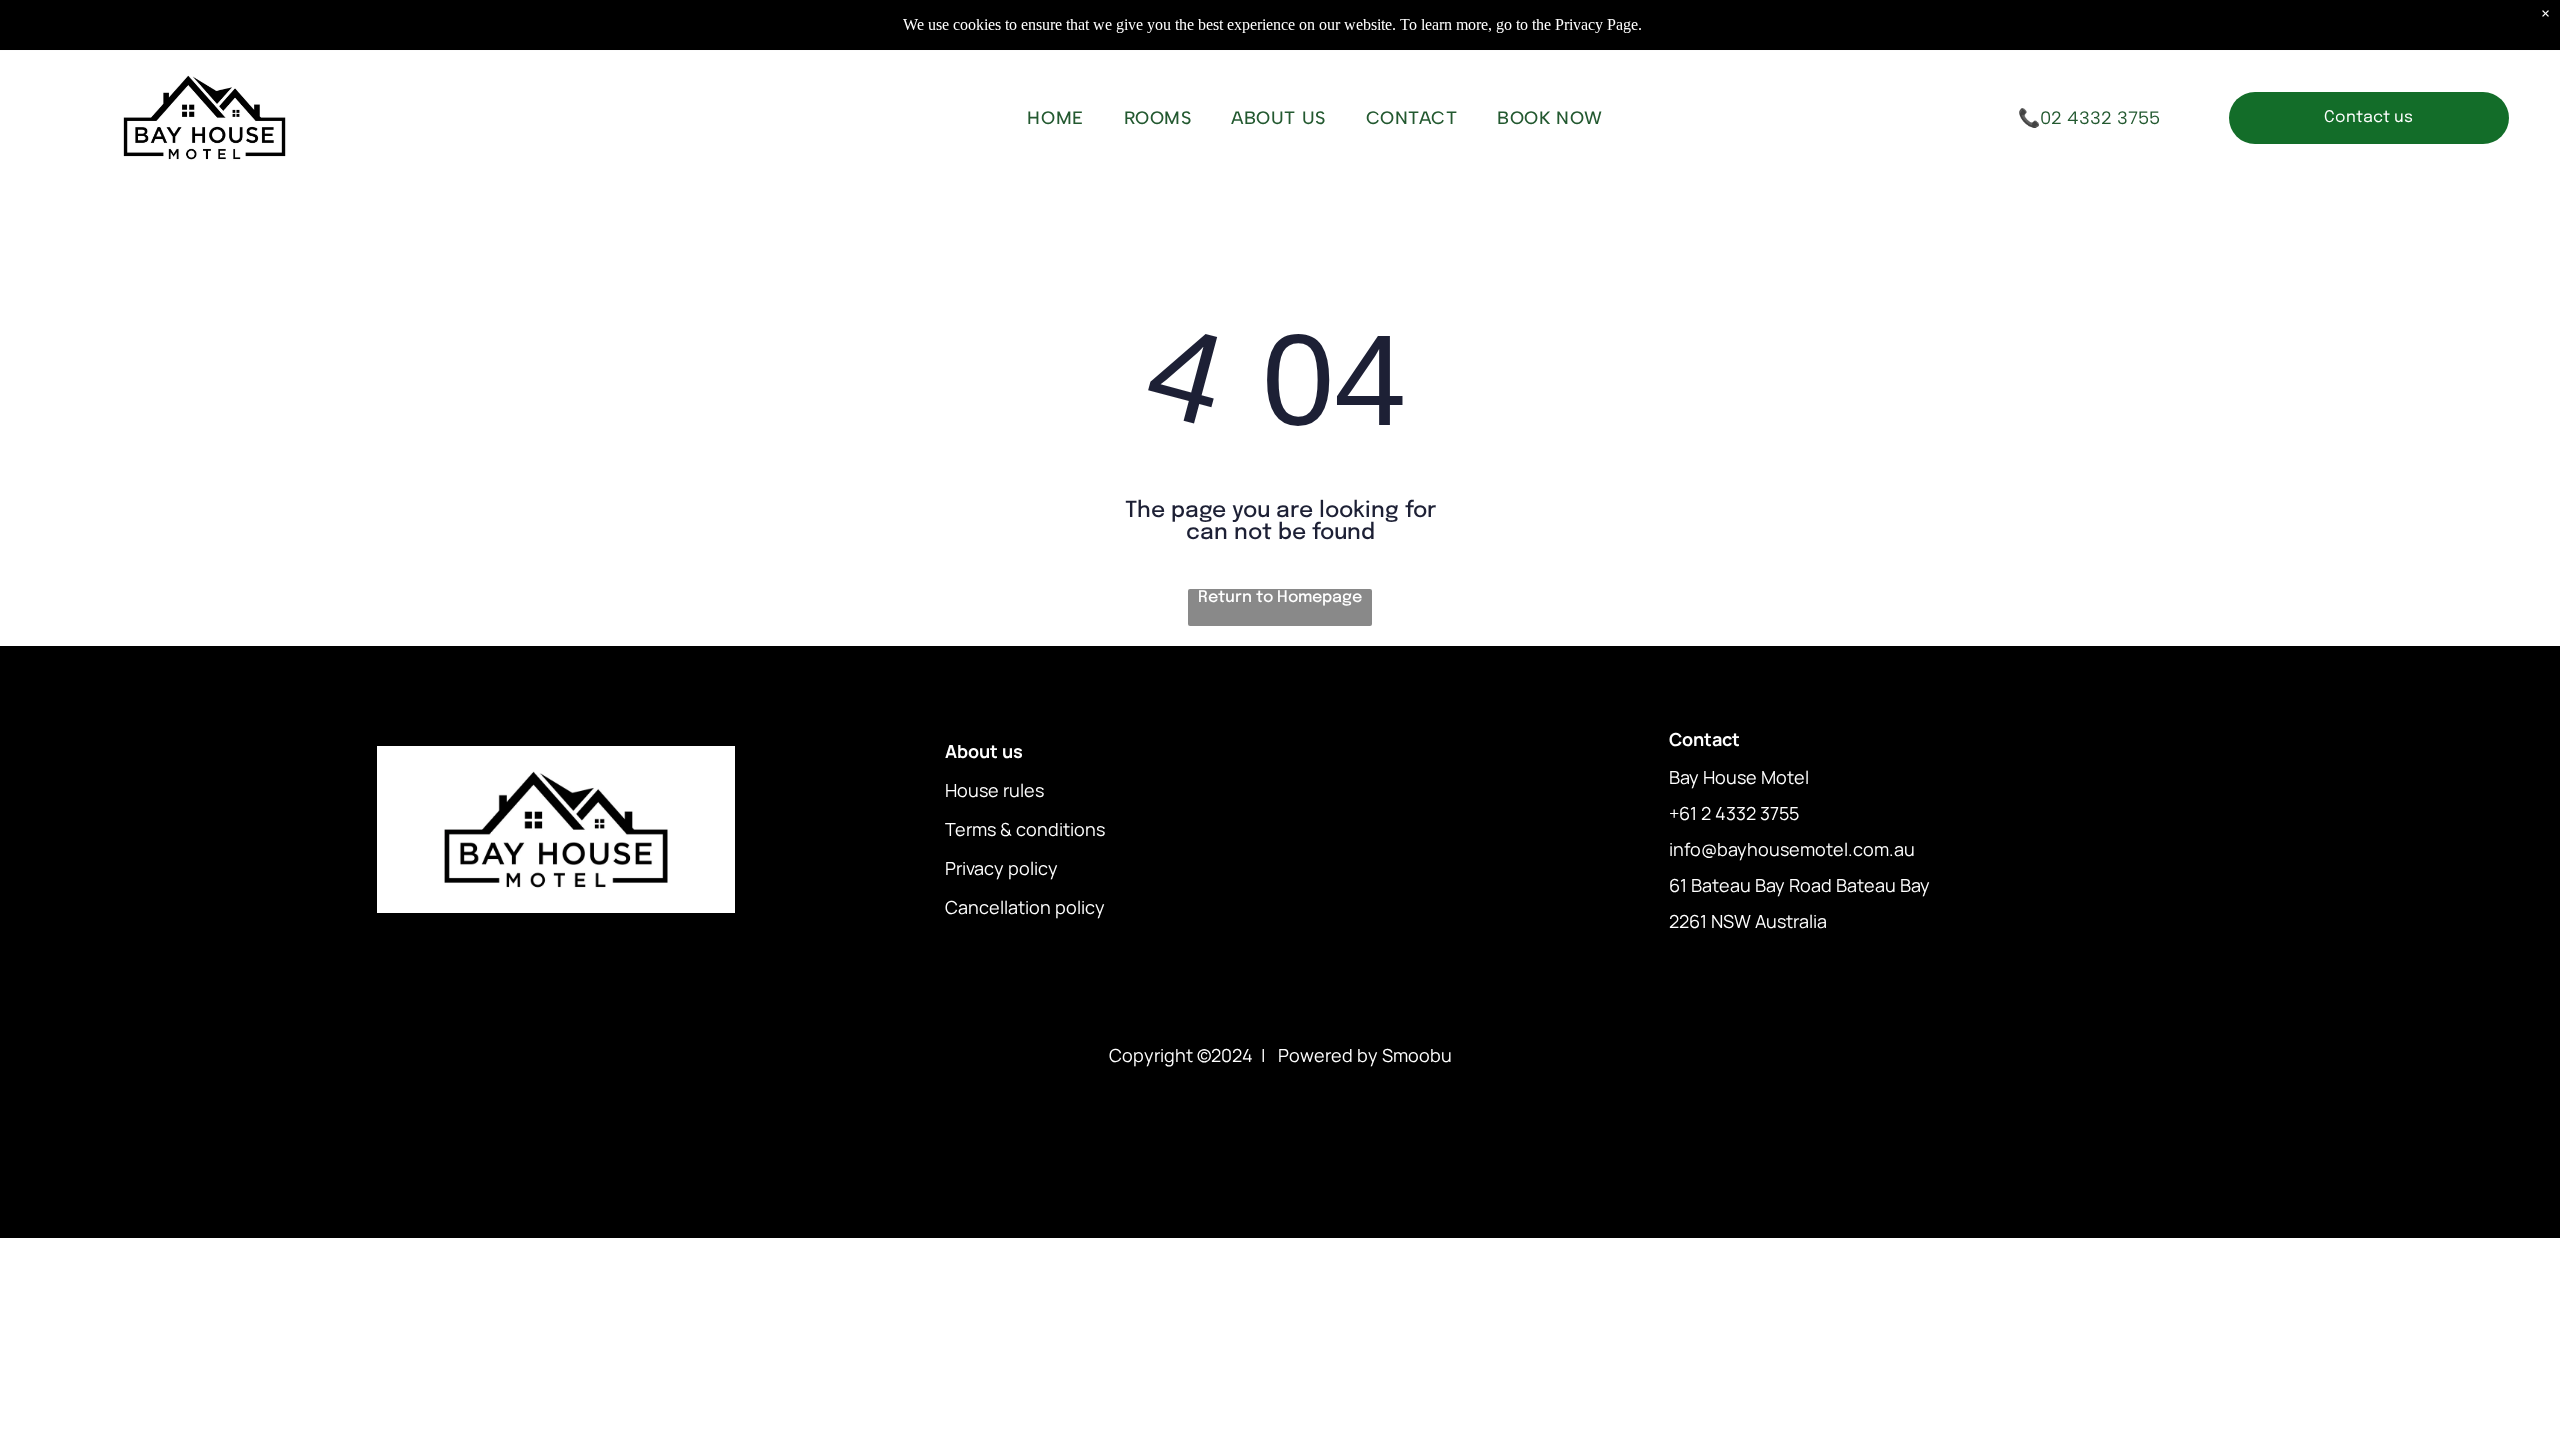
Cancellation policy (1025, 907)
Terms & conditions (1025, 829)
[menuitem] (1055, 118)
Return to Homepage (1280, 597)
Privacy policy (1001, 868)
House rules (994, 790)
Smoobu (1417, 1055)
